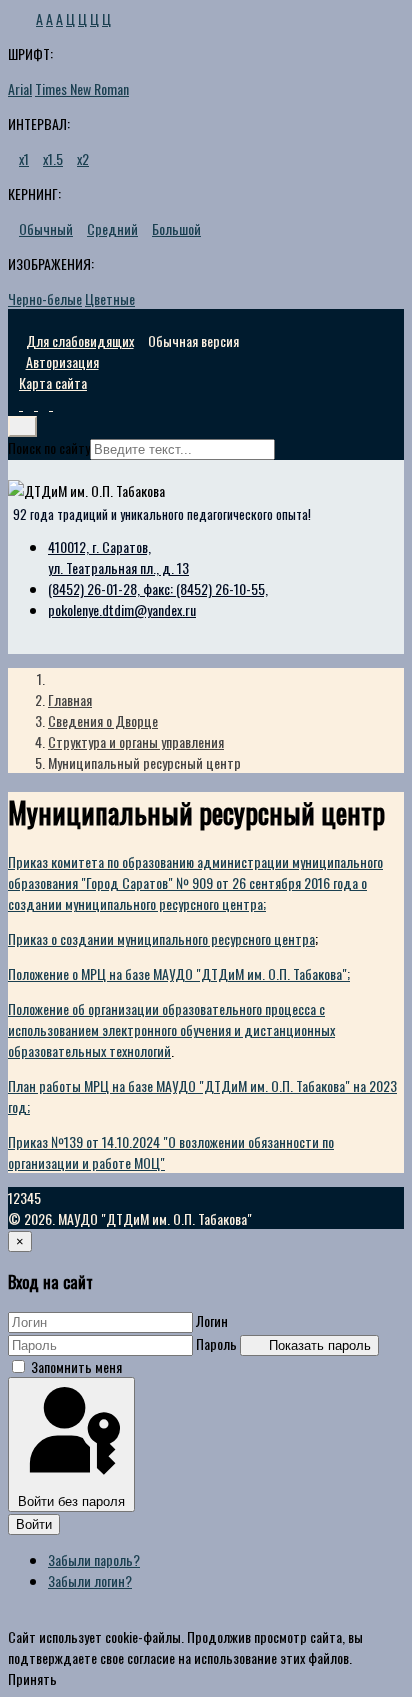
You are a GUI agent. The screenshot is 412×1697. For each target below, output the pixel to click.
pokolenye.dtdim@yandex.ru (122, 609)
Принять (32, 1678)
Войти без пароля (71, 1501)
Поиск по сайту (49, 447)
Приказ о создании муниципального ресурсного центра (161, 938)
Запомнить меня (76, 1366)
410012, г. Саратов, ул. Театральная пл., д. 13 (118, 557)
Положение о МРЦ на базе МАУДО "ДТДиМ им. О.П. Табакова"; (179, 973)
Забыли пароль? (94, 1559)
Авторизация (62, 361)
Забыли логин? (90, 1580)
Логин (212, 1320)
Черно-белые (45, 298)
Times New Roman (82, 88)
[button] (15, 405)
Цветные (110, 298)
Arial (20, 88)
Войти (34, 1524)
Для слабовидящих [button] (80, 340)
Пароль (216, 1343)
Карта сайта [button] (53, 382)
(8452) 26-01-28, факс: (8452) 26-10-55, (158, 588)
